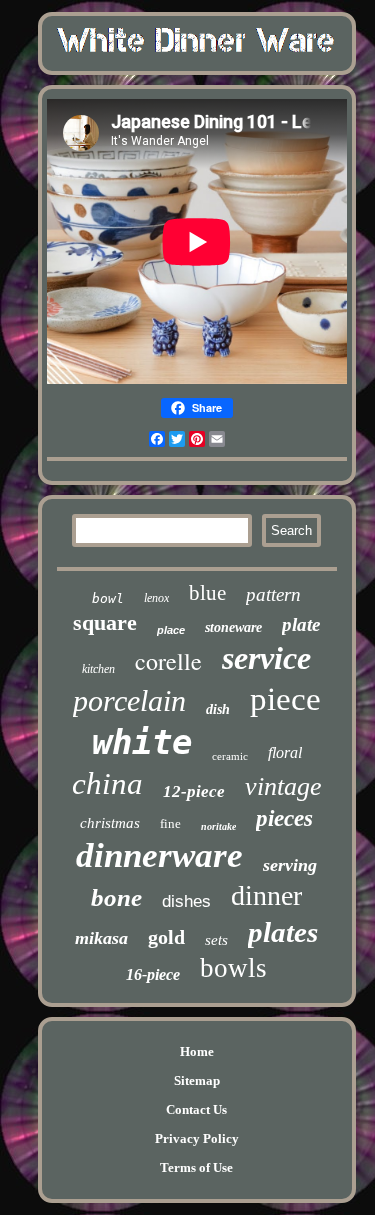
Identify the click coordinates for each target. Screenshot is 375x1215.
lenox (156, 598)
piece (285, 699)
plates (283, 932)
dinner (266, 895)
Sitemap (197, 1080)
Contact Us (196, 1109)
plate (301, 624)
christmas (110, 823)
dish (218, 709)
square (105, 622)
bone (116, 897)
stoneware (233, 627)
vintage (283, 786)
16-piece (153, 974)
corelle (168, 661)
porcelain (129, 700)
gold (166, 937)
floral (285, 752)
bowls (233, 968)
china (107, 783)
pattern (273, 594)
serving (290, 865)
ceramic (230, 756)
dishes (186, 901)
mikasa (101, 938)
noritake (218, 826)
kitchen (98, 669)
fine (170, 823)
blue (207, 593)
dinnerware (159, 855)
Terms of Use (196, 1167)
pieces (284, 818)
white (142, 742)
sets (216, 940)
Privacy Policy (197, 1138)
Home (197, 1051)
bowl (108, 598)
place (171, 630)
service (266, 658)
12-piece (194, 791)
